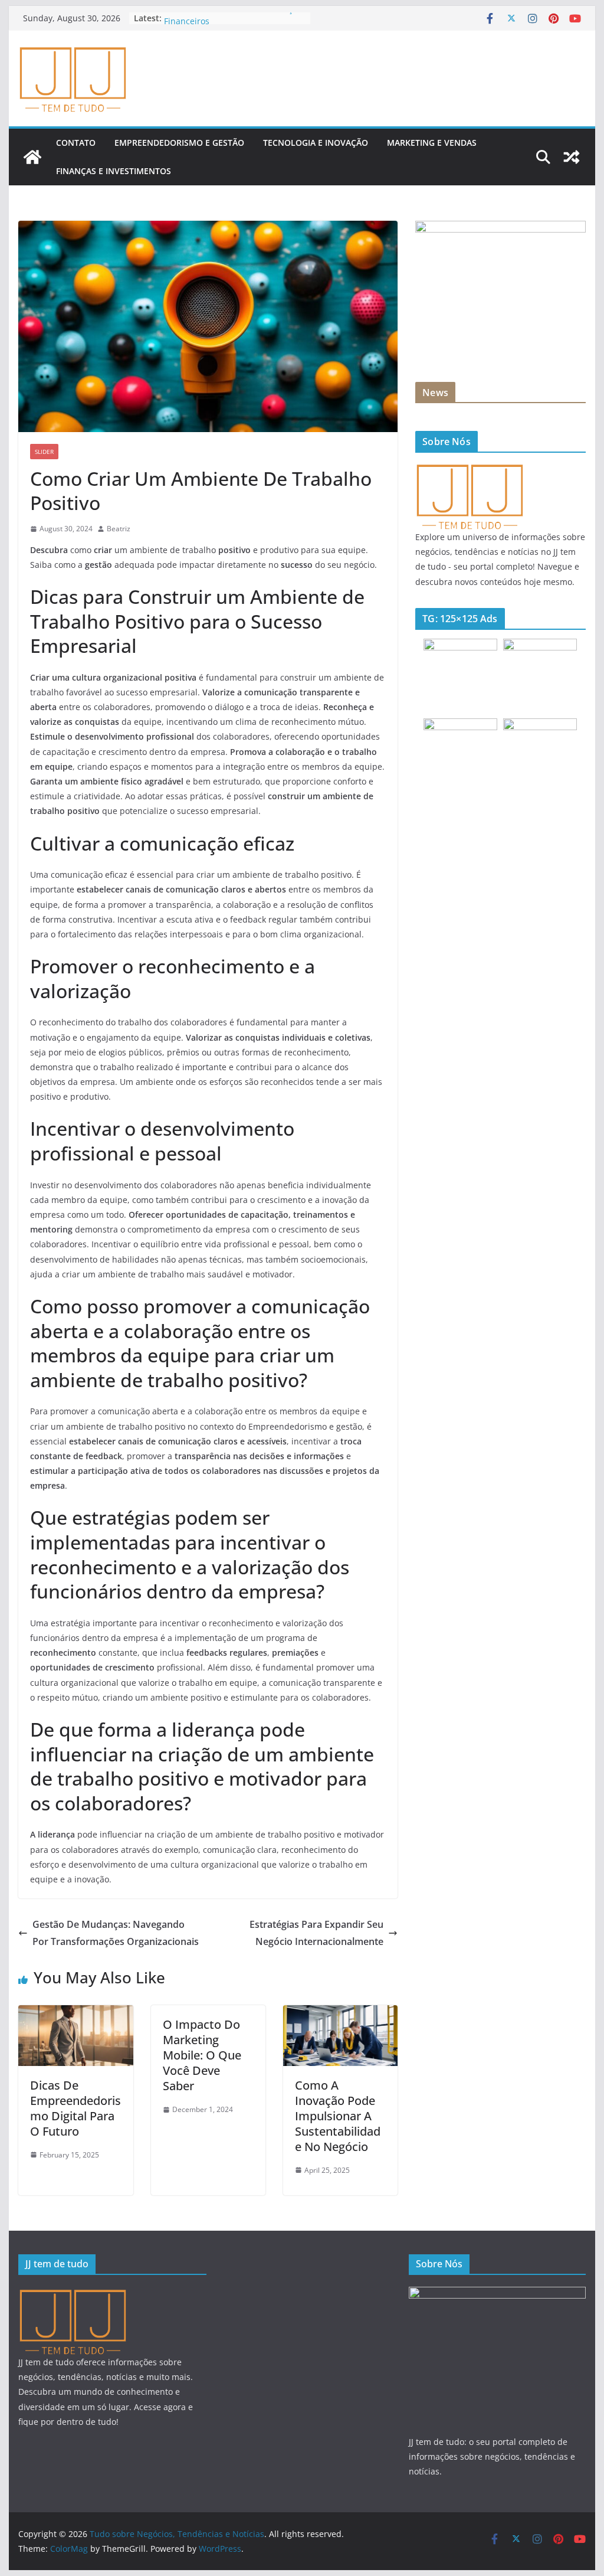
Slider (44, 452)
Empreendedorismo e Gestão (179, 143)
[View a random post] (572, 157)
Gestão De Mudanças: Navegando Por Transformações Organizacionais (116, 1933)
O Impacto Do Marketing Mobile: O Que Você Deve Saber (202, 2055)
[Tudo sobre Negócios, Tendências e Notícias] (32, 157)
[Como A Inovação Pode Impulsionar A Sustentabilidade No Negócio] (340, 2013)
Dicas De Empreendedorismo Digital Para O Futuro (75, 2108)
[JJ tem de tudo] (469, 469)
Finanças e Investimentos (114, 171)
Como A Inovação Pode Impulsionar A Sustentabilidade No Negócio (338, 2116)
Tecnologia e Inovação (316, 143)
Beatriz (119, 529)
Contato (76, 143)
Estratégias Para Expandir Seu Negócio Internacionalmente (316, 1933)
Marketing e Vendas (432, 143)
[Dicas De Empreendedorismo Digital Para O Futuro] (75, 2013)
